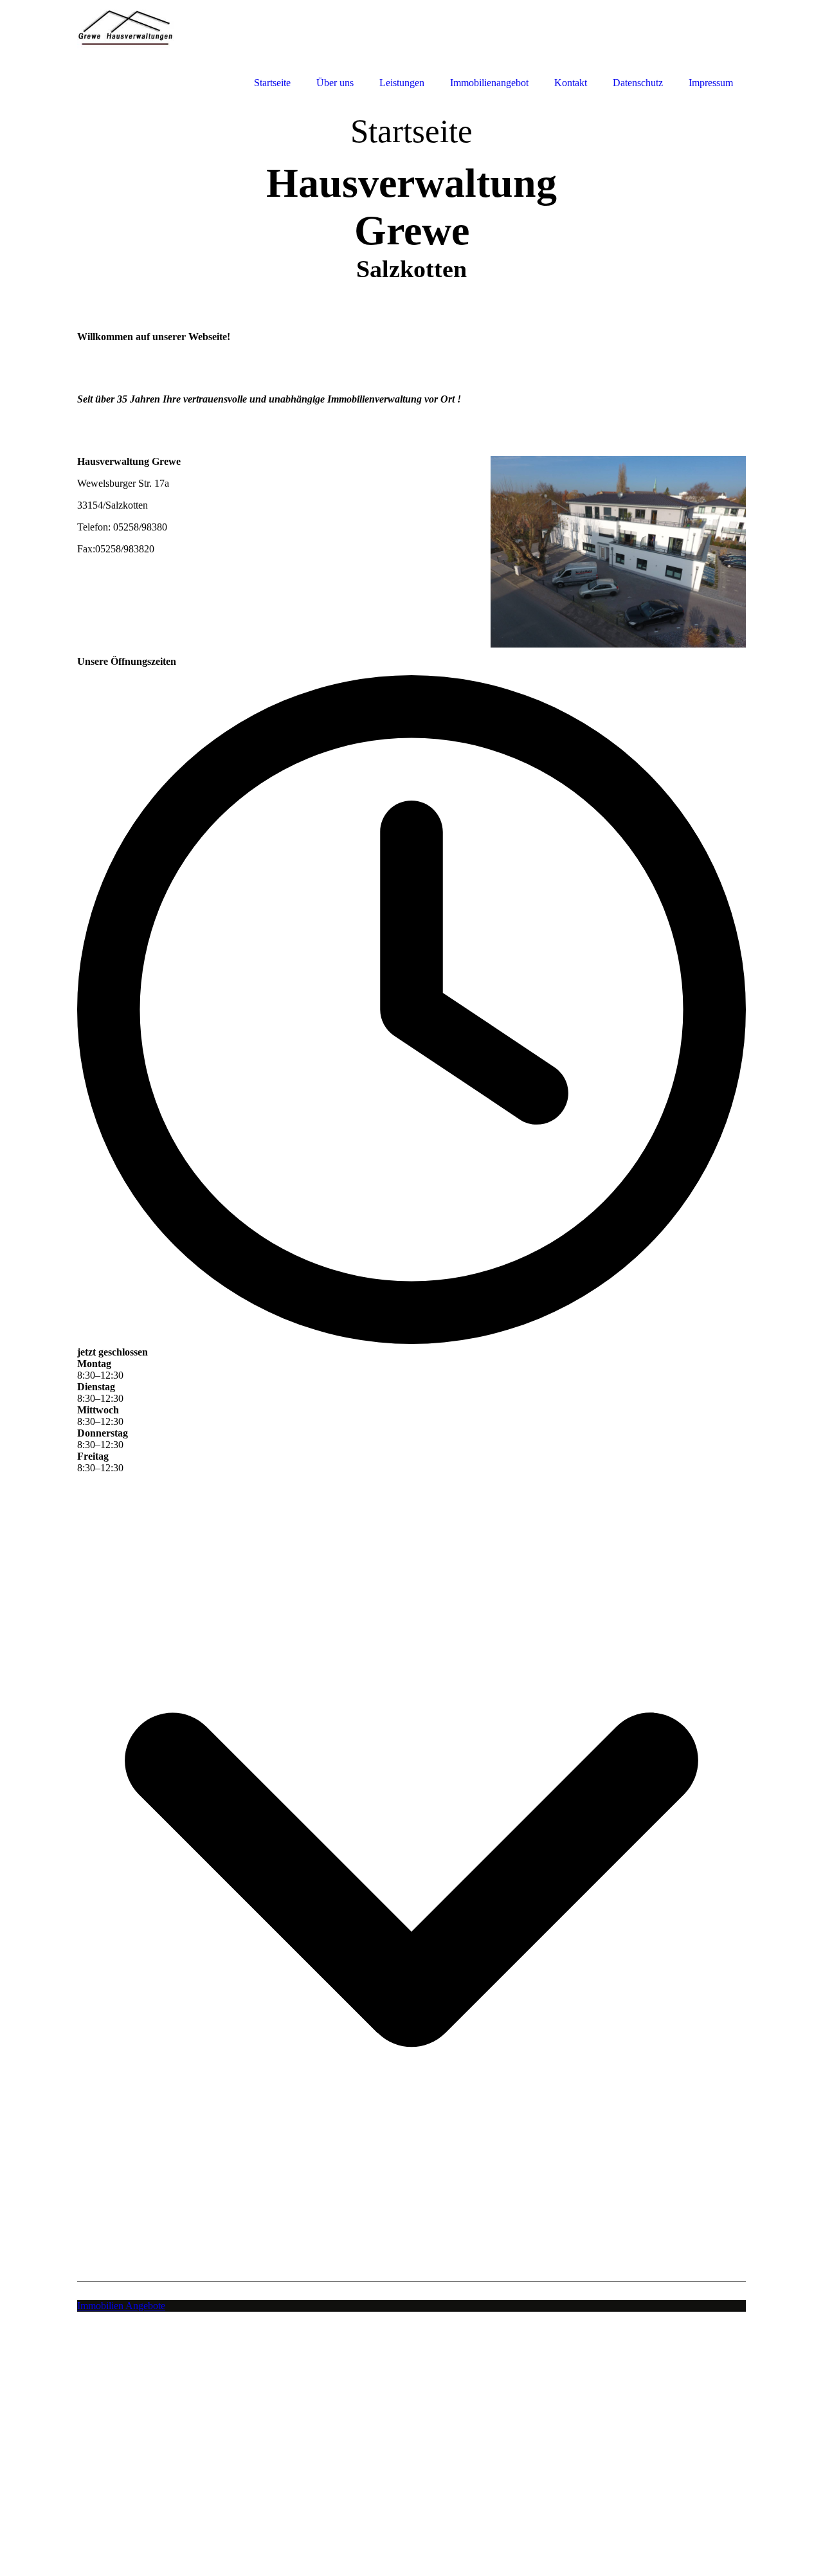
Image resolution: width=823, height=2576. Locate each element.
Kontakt (571, 83)
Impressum (711, 83)
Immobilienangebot (489, 83)
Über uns (335, 83)
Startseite (272, 83)
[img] (135, 47)
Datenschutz (638, 83)
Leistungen (402, 83)
